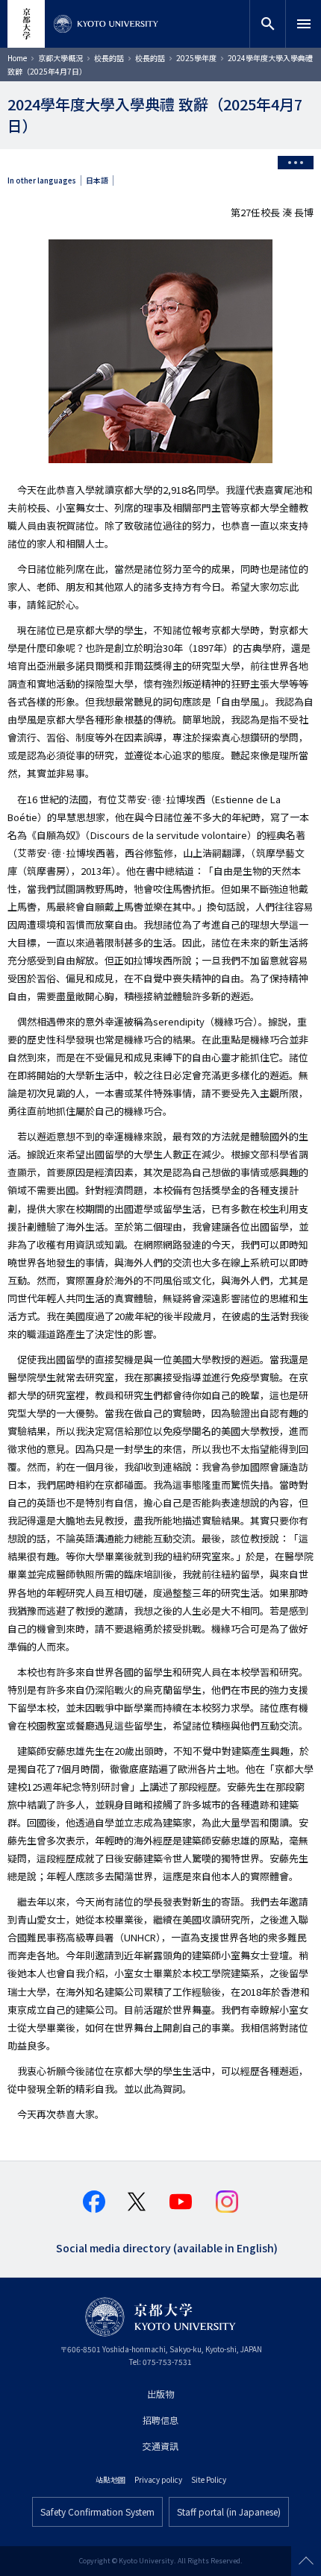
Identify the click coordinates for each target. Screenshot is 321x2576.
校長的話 (109, 58)
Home (17, 58)
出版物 (160, 2394)
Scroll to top (306, 2561)
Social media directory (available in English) (167, 2247)
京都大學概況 (60, 58)
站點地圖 (110, 2479)
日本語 (97, 180)
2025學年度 (196, 58)
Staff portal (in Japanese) (229, 2511)
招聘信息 (160, 2420)
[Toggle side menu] (296, 163)
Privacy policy (158, 2479)
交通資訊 (160, 2446)
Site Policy (209, 2479)
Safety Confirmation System (97, 2511)
